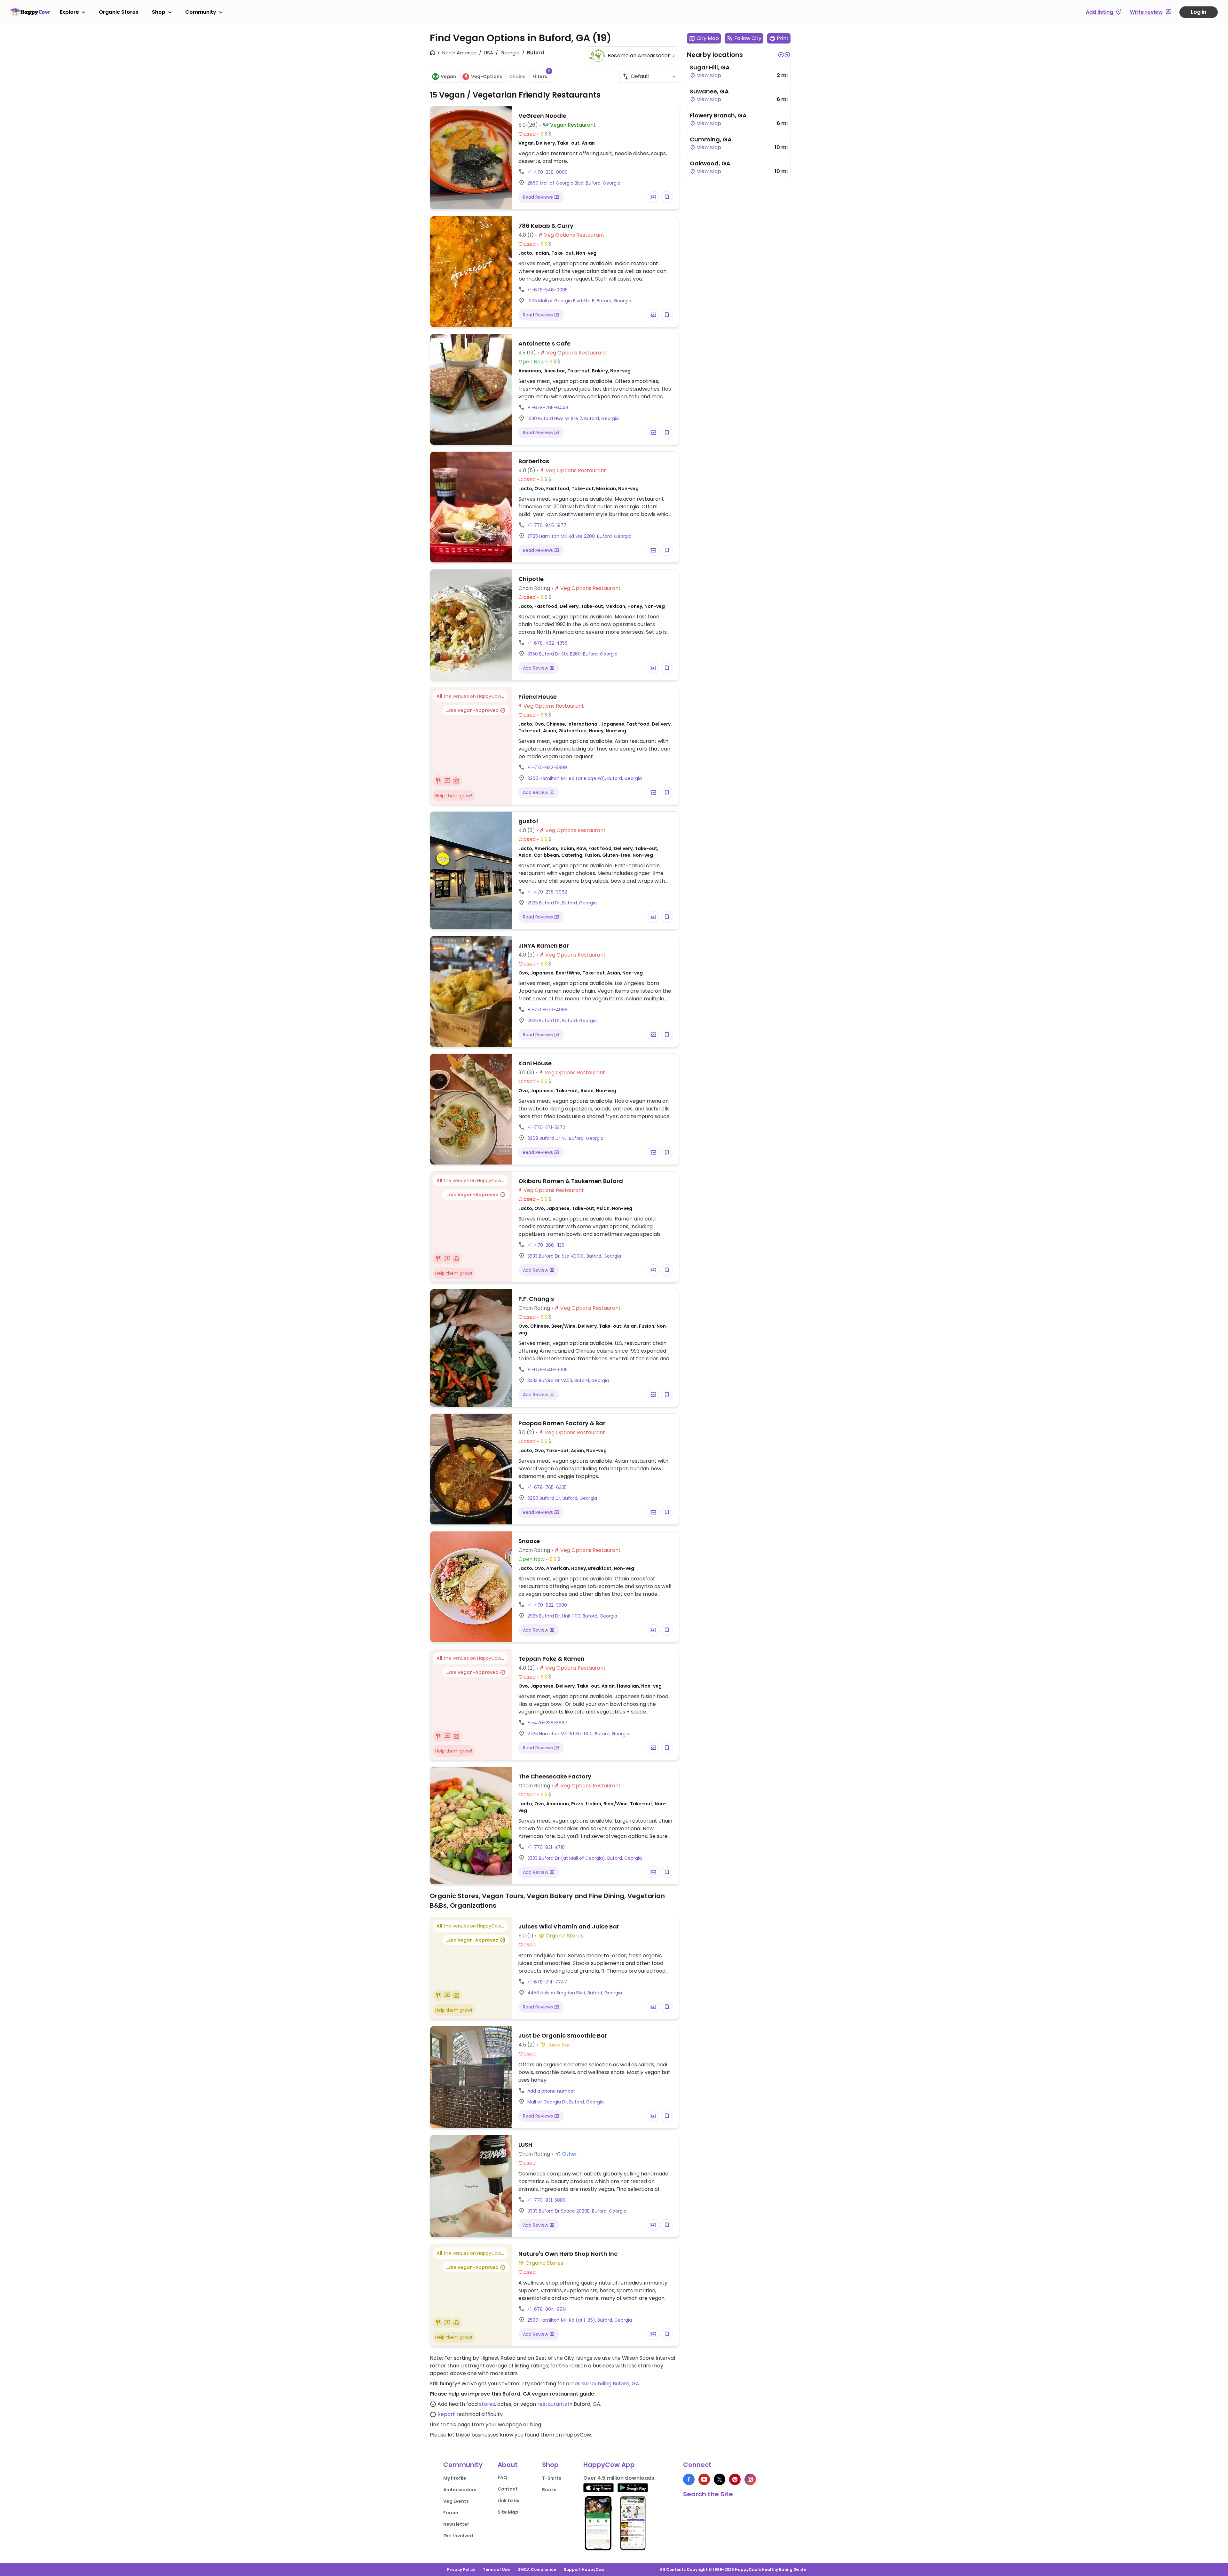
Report (446, 2414)
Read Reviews (539, 197)
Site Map (508, 2512)
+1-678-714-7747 (547, 1982)
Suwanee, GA (709, 91)
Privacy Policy (461, 2569)
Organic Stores (119, 12)
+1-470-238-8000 (547, 172)
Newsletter (456, 2524)
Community (201, 12)
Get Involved (458, 2536)
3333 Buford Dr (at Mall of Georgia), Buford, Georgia (585, 1858)
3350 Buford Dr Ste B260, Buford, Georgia (572, 654)
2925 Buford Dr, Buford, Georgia (562, 903)
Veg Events (456, 2501)
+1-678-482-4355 (547, 643)
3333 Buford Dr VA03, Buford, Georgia (568, 1380)
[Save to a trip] (653, 197)
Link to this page (450, 2425)
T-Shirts (552, 2478)
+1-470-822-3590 (547, 1605)
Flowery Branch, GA (718, 115)
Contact (508, 2489)
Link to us (508, 2500)
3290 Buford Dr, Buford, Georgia (562, 1498)
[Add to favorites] (667, 197)
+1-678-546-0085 (547, 290)
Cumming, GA (711, 139)
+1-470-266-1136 (546, 1245)
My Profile (455, 2478)
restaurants (552, 2404)
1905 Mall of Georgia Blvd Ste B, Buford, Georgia (579, 301)
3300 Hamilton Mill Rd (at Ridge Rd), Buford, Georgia (585, 778)
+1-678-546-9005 (547, 1370)
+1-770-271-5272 (546, 1127)
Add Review (536, 668)
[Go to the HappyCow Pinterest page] (735, 2479)
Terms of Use (496, 2569)
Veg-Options (487, 76)
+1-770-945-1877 (547, 525)
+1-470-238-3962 (547, 892)
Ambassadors (460, 2490)
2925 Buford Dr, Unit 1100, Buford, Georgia (572, 1616)
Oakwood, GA (710, 163)
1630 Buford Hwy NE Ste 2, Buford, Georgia (573, 418)
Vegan (448, 76)
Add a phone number (551, 2091)
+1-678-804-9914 (547, 2309)
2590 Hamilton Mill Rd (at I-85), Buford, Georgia (580, 2320)
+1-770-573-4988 (547, 1010)
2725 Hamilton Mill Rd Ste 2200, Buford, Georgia (579, 536)
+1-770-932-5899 (547, 767)
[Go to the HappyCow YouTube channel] (704, 2479)
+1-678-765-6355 (547, 1487)
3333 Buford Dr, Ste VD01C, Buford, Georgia (574, 1256)
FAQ (502, 2477)
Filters (541, 75)
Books (549, 2490)
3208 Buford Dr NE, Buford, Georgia (565, 1138)
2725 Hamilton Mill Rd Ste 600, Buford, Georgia (578, 1734)
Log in (1199, 12)
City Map (708, 38)
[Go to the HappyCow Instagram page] (750, 2479)
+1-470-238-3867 (547, 1723)
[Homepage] (30, 12)
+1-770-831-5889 (547, 2200)
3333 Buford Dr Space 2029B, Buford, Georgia (577, 2211)
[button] (781, 55)
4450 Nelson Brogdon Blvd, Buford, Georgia (575, 1993)
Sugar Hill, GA (710, 67)
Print (783, 38)
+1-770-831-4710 (546, 1847)
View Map (708, 75)
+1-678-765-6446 (548, 408)
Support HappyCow (584, 2569)
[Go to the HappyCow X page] (720, 2479)
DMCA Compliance (537, 2569)
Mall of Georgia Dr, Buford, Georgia (566, 2102)
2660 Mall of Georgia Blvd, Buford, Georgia (574, 183)
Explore (69, 12)
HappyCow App (609, 2465)
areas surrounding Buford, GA (603, 2384)
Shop (159, 12)
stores (487, 2404)
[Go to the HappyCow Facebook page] (689, 2479)
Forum (451, 2513)
